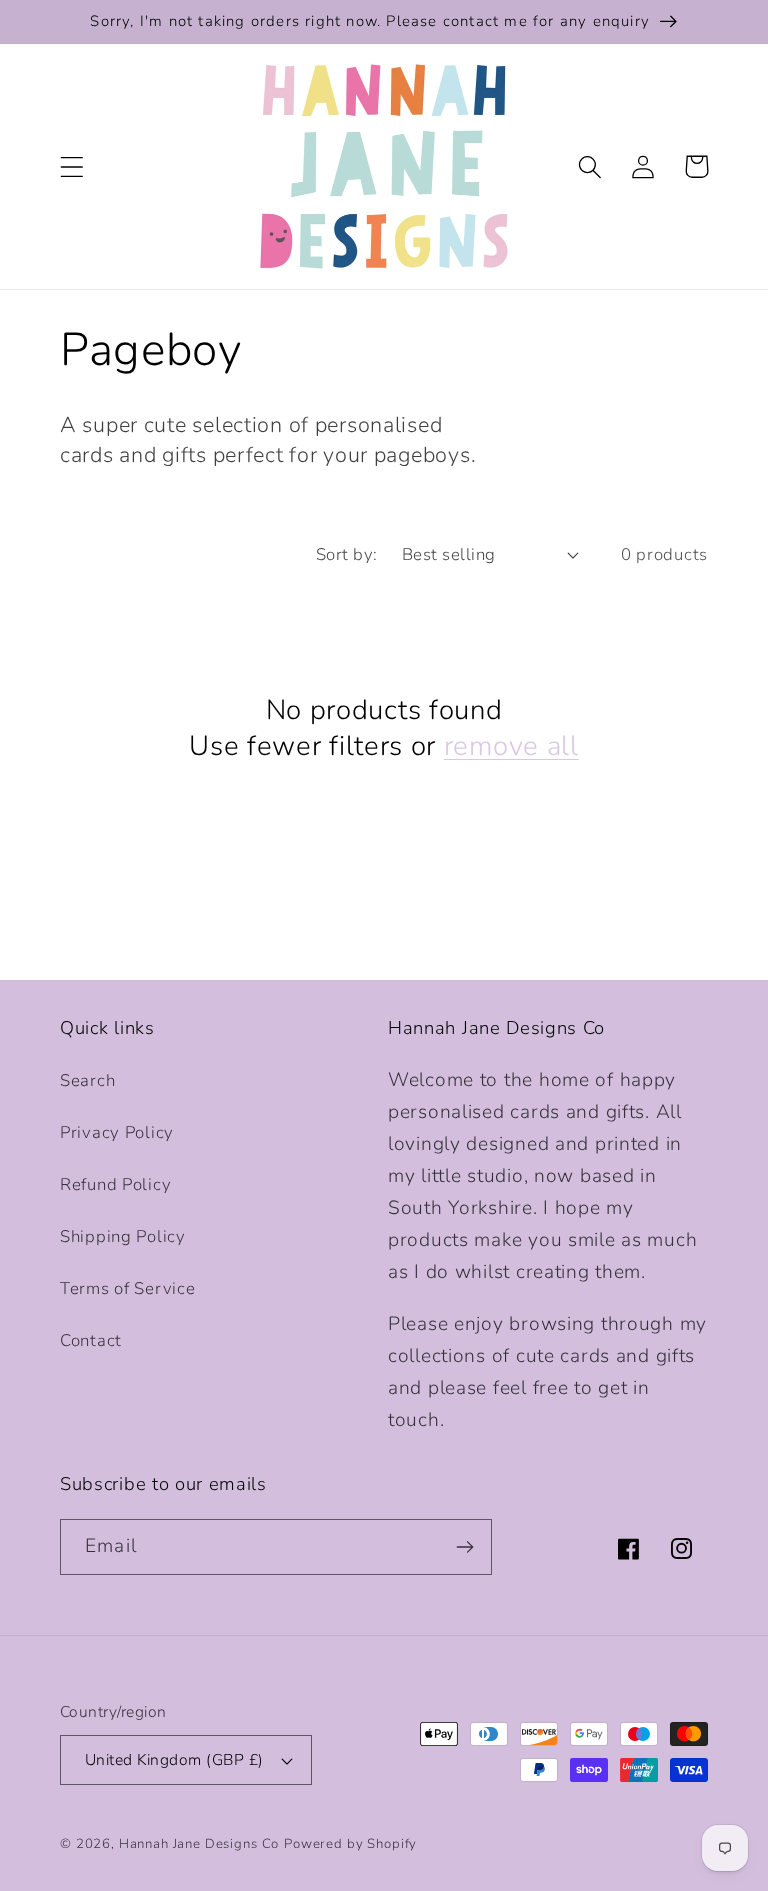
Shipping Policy (123, 1236)
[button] (72, 166)
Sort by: (347, 554)
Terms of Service (128, 1288)
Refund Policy (115, 1184)
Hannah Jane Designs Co (199, 1844)
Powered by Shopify (350, 1844)
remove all (511, 747)
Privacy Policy (117, 1132)
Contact (91, 1340)
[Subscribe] (464, 1547)
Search (87, 1080)
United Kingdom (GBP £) (174, 1760)
